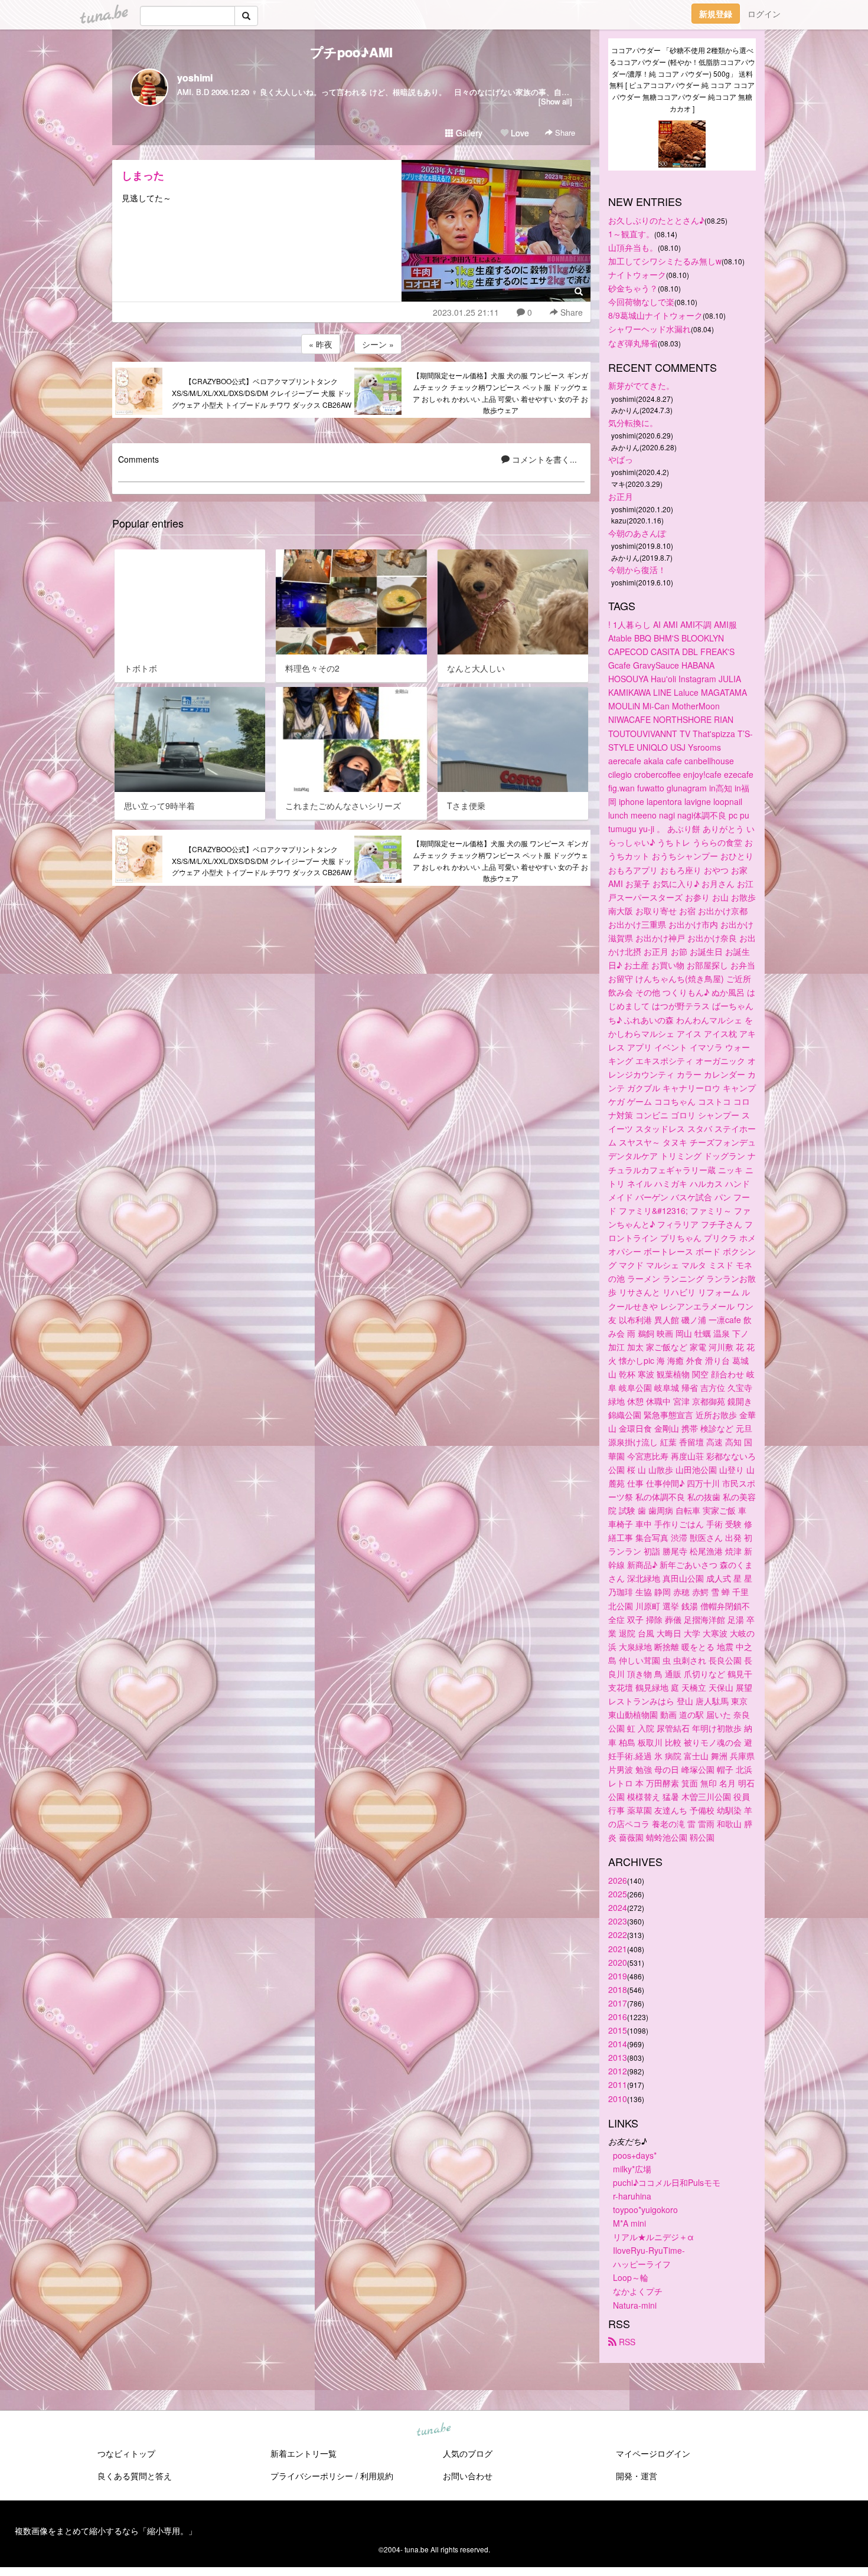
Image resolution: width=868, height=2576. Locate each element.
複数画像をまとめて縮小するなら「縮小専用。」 (106, 2531)
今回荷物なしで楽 (641, 302)
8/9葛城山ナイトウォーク (655, 315)
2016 (618, 2017)
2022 (618, 1935)
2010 (618, 2099)
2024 (618, 1907)
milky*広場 (632, 2169)
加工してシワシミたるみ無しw (665, 261)
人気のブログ (468, 2453)
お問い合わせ (468, 2476)
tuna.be (433, 2430)
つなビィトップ (126, 2453)
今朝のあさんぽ (637, 533)
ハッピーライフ (642, 2264)
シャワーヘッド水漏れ (650, 329)
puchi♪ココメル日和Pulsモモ (667, 2182)
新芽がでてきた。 (641, 385)
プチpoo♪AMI (351, 52)
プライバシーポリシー (312, 2476)
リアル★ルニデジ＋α (653, 2237)
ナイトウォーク (637, 274)
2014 (618, 2044)
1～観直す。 (631, 234)
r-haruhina (632, 2196)
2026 (618, 1880)
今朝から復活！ (637, 569)
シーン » (378, 344)
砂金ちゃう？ (633, 288)
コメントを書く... (543, 459)
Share (564, 132)
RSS (626, 2342)
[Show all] (555, 101)
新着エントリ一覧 (304, 2453)
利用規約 (377, 2476)
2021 (618, 1949)
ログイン (764, 14)
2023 (618, 1921)
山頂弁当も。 (633, 247)
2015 (618, 2030)
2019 (618, 1976)
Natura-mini (635, 2305)
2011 (618, 2084)
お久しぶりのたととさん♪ (656, 220)
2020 (618, 1962)
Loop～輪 (631, 2277)
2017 (618, 2003)
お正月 (621, 496)
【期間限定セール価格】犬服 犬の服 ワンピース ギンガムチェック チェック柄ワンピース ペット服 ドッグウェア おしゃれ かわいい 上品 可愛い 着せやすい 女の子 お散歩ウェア (500, 392)
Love (519, 133)
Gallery (468, 133)
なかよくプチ (638, 2291)
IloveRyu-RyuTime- (649, 2250)
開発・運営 (637, 2476)
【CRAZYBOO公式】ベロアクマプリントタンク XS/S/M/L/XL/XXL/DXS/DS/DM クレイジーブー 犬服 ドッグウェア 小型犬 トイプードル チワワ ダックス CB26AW (262, 393)
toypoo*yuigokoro (645, 2210)
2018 (618, 1989)
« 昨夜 (321, 344)
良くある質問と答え (135, 2476)
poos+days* (635, 2155)
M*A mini (629, 2223)
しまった (143, 175)
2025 (618, 1894)
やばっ (621, 459)
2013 (618, 2057)
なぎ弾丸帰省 (633, 343)
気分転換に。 (633, 423)
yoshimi (195, 78)
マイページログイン (653, 2453)
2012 (618, 2071)
